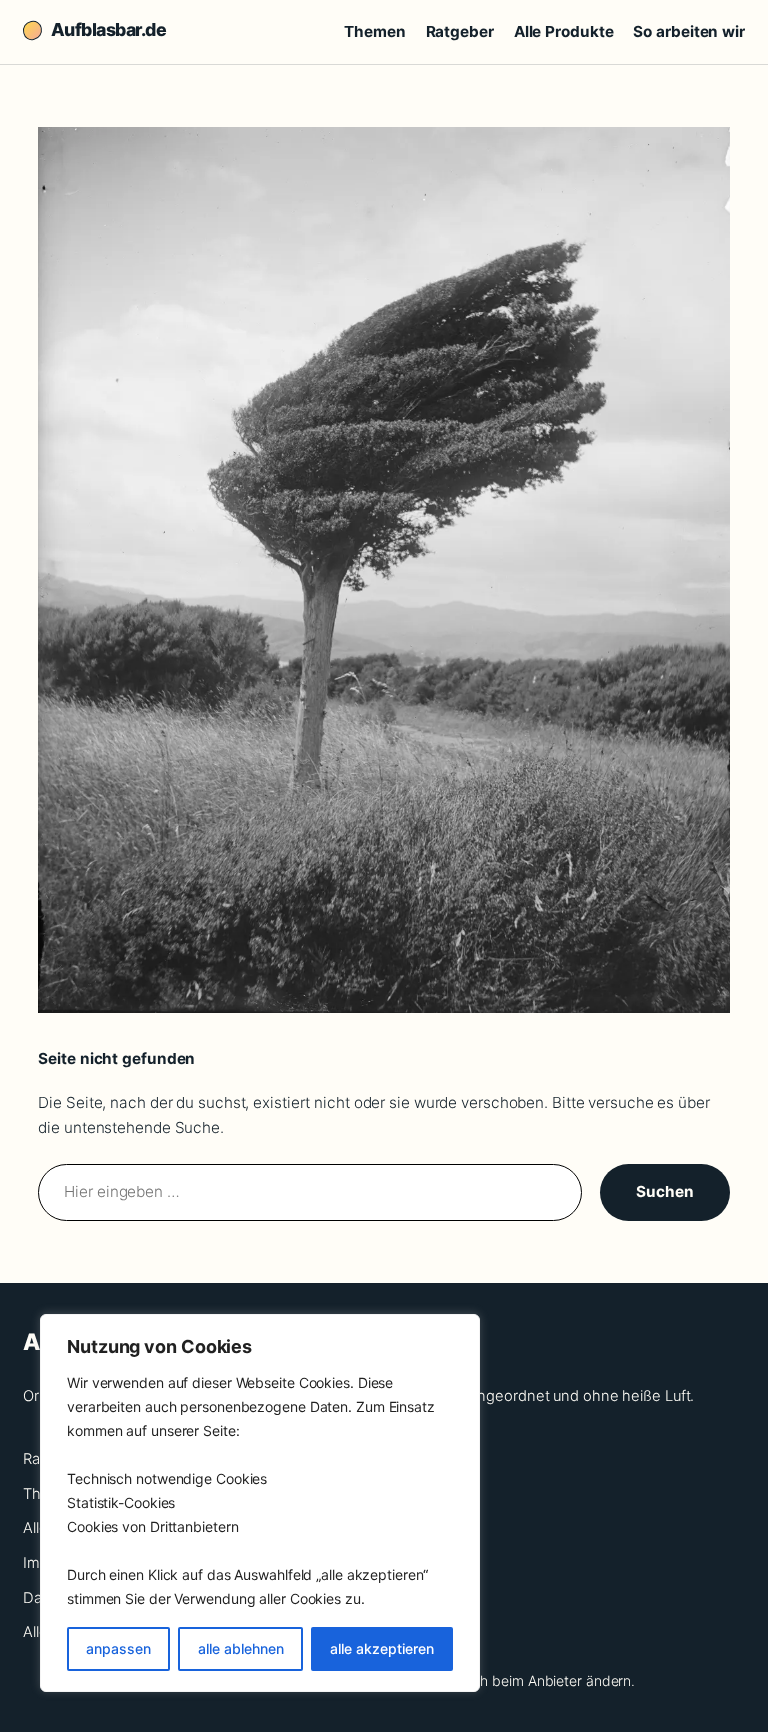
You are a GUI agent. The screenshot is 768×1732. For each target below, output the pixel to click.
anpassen (118, 1648)
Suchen (664, 1191)
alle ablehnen (241, 1648)
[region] (260, 1503)
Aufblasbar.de (108, 29)
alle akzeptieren (382, 1648)
